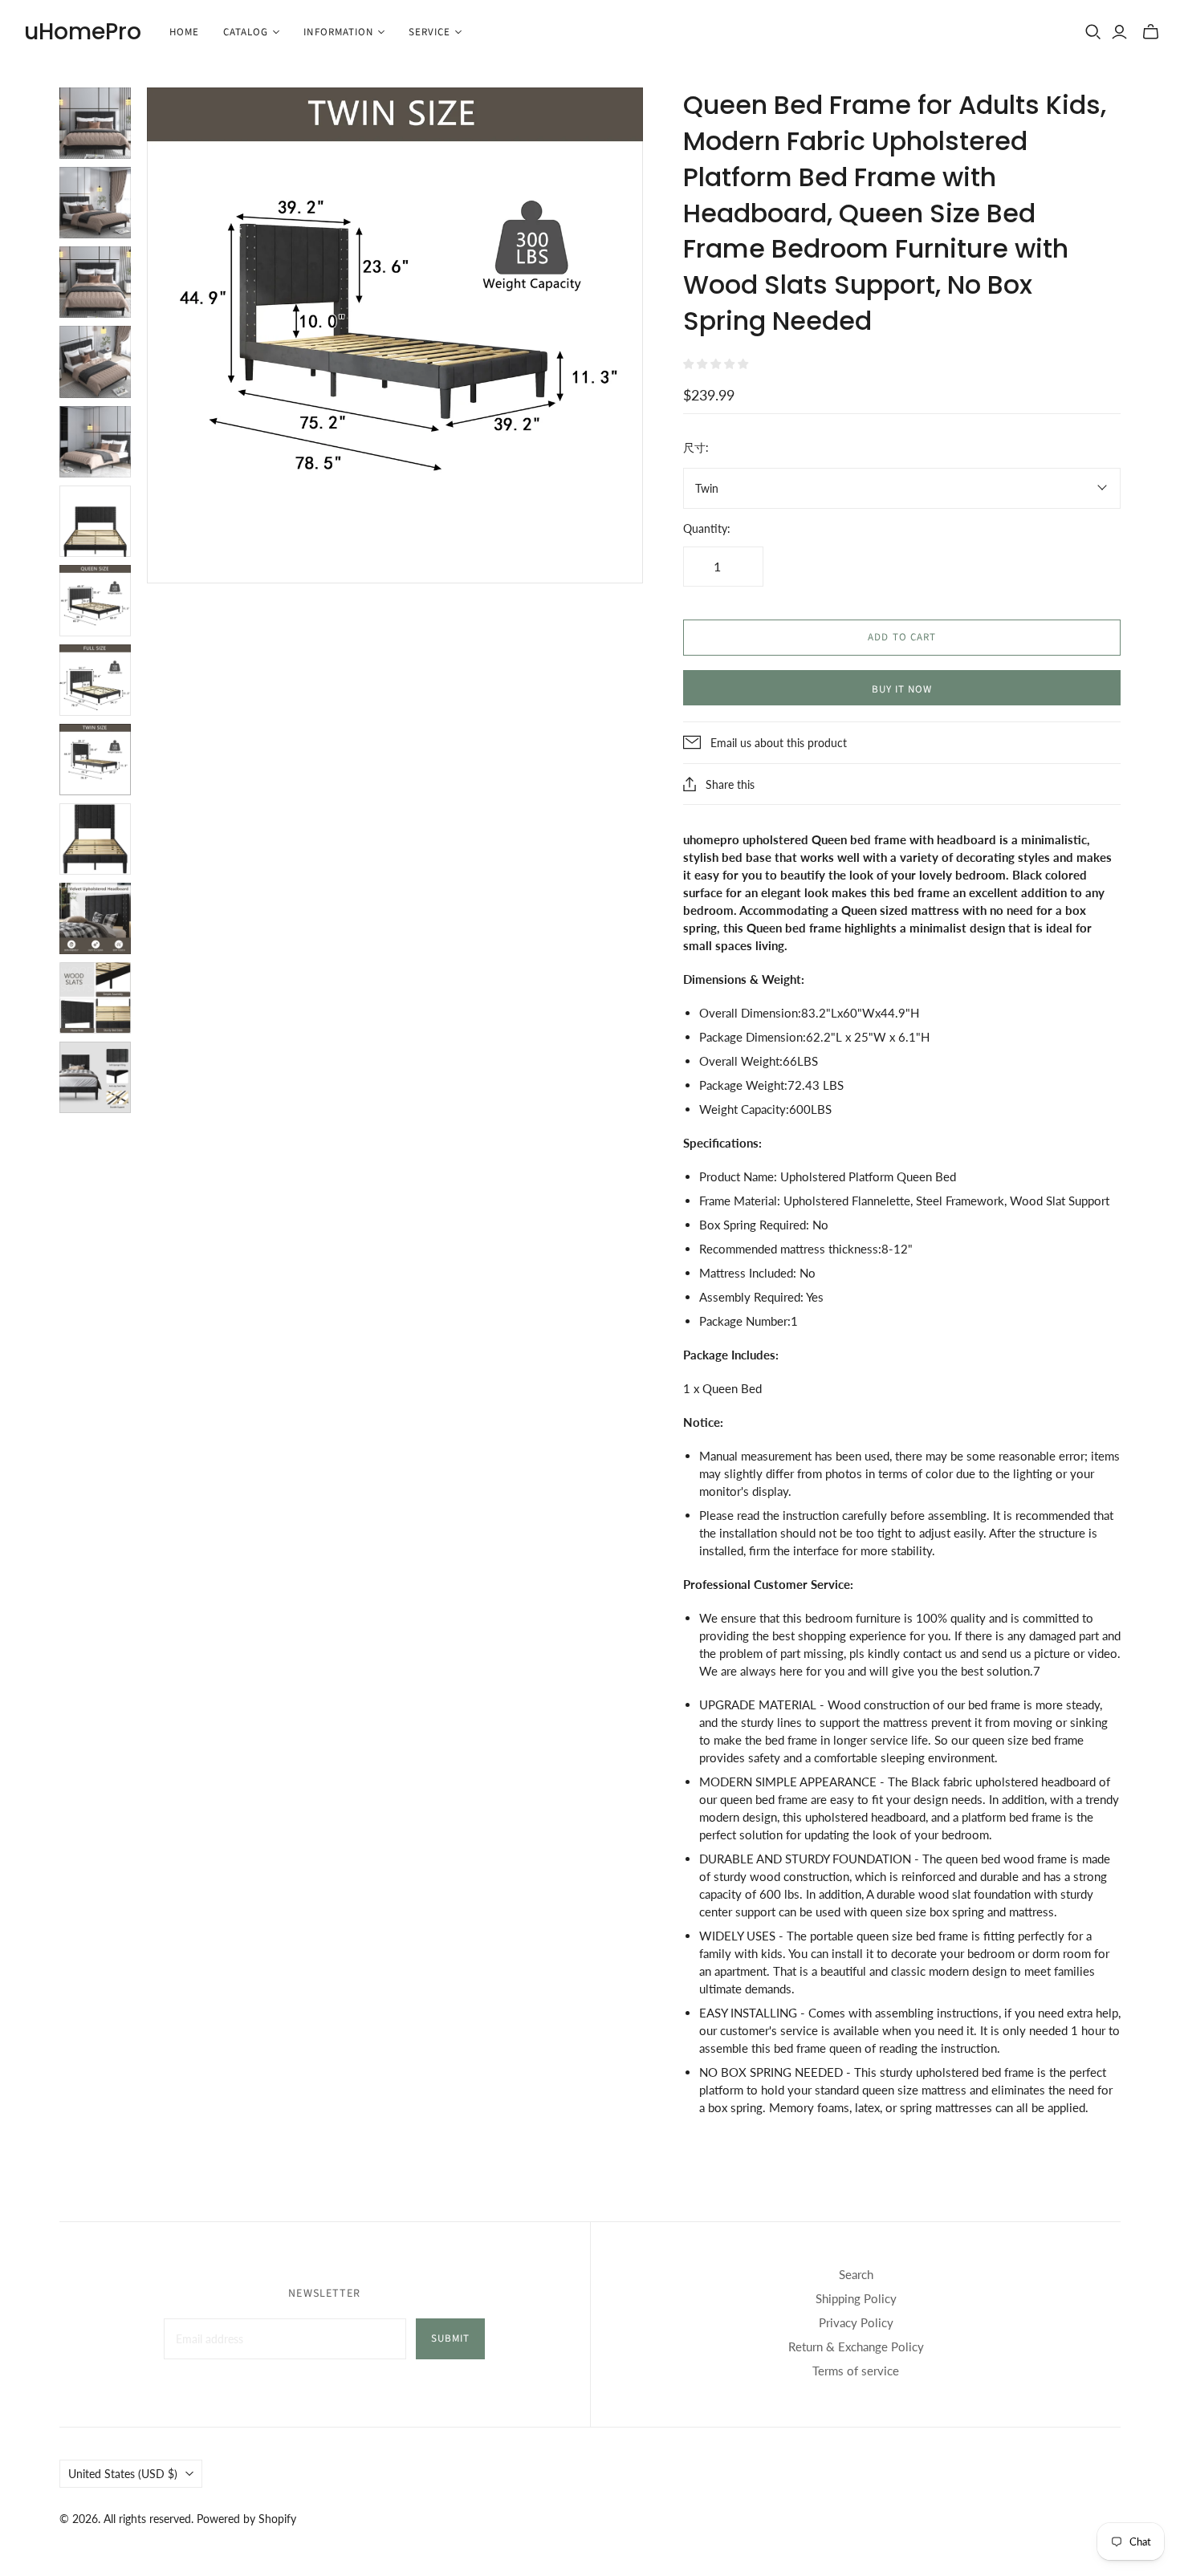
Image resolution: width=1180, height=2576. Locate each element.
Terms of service (856, 2371)
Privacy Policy (856, 2322)
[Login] (1119, 32)
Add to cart (901, 637)
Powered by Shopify (246, 2519)
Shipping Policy (856, 2298)
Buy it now (902, 689)
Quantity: (707, 528)
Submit (450, 2338)
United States (123, 2474)
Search (856, 2274)
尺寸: (696, 447)
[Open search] (1093, 32)
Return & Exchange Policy (856, 2346)
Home (184, 32)
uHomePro (83, 32)
